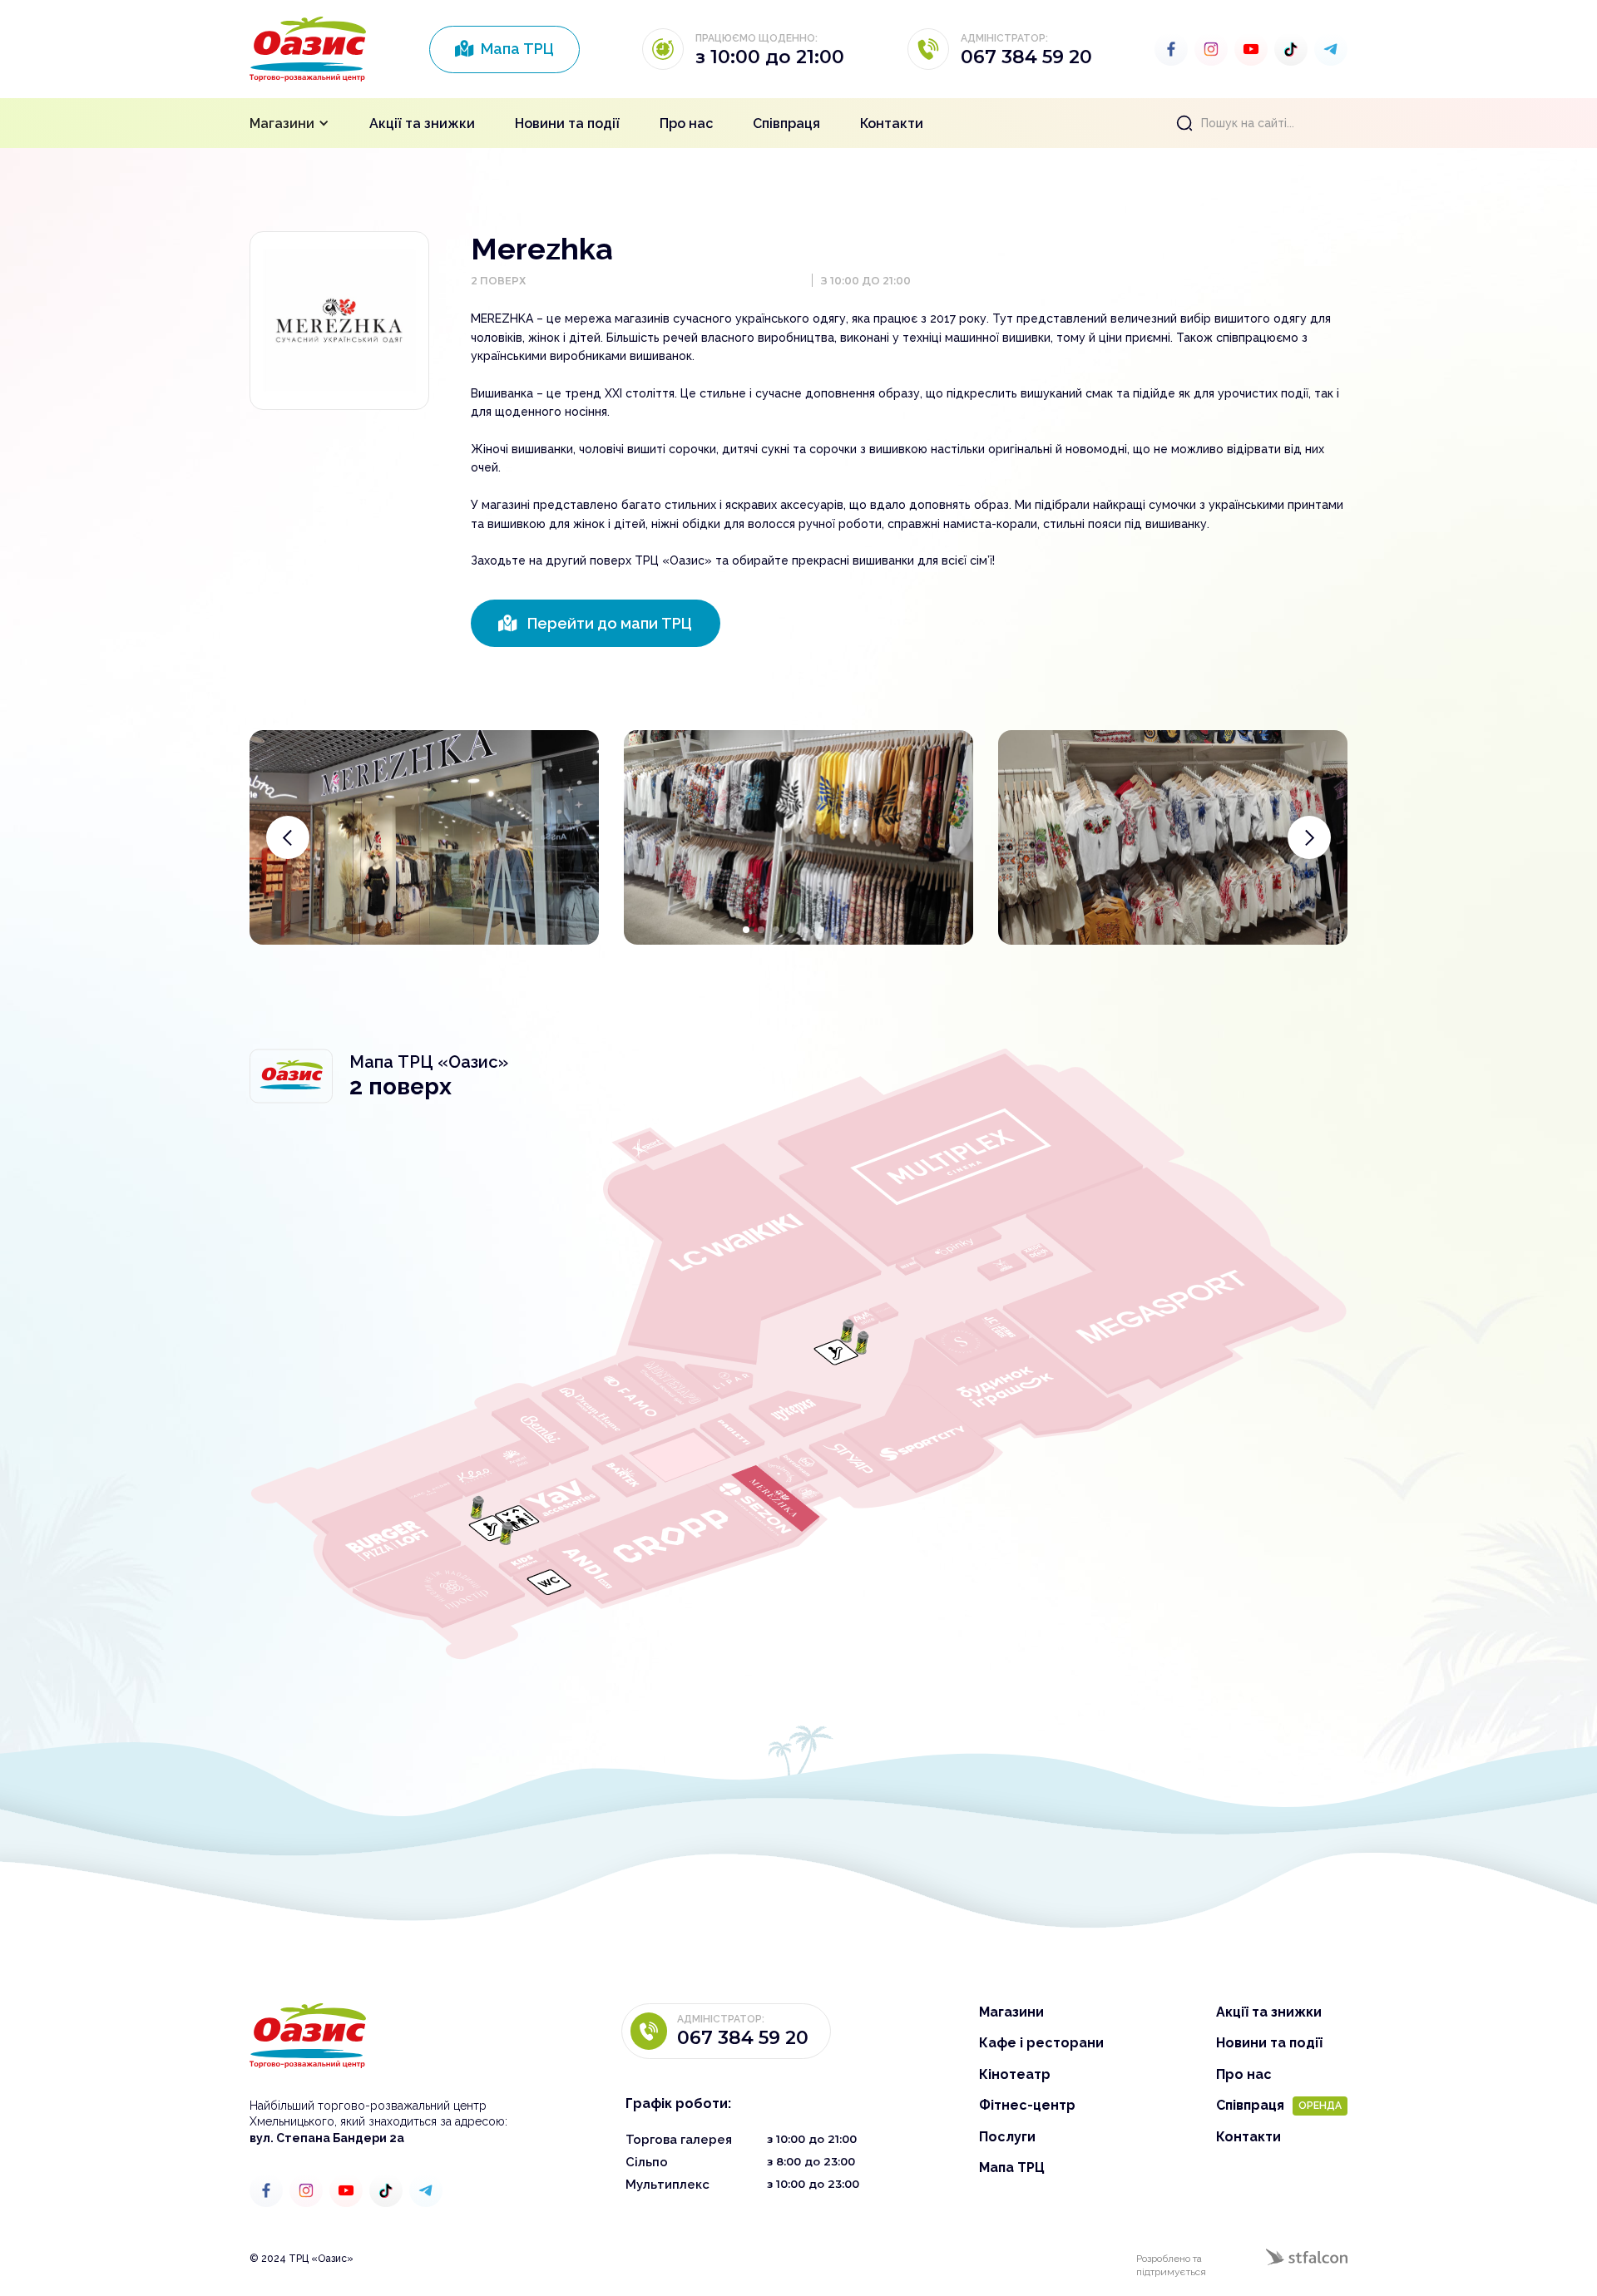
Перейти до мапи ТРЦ (595, 623)
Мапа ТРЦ (504, 49)
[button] (289, 123)
